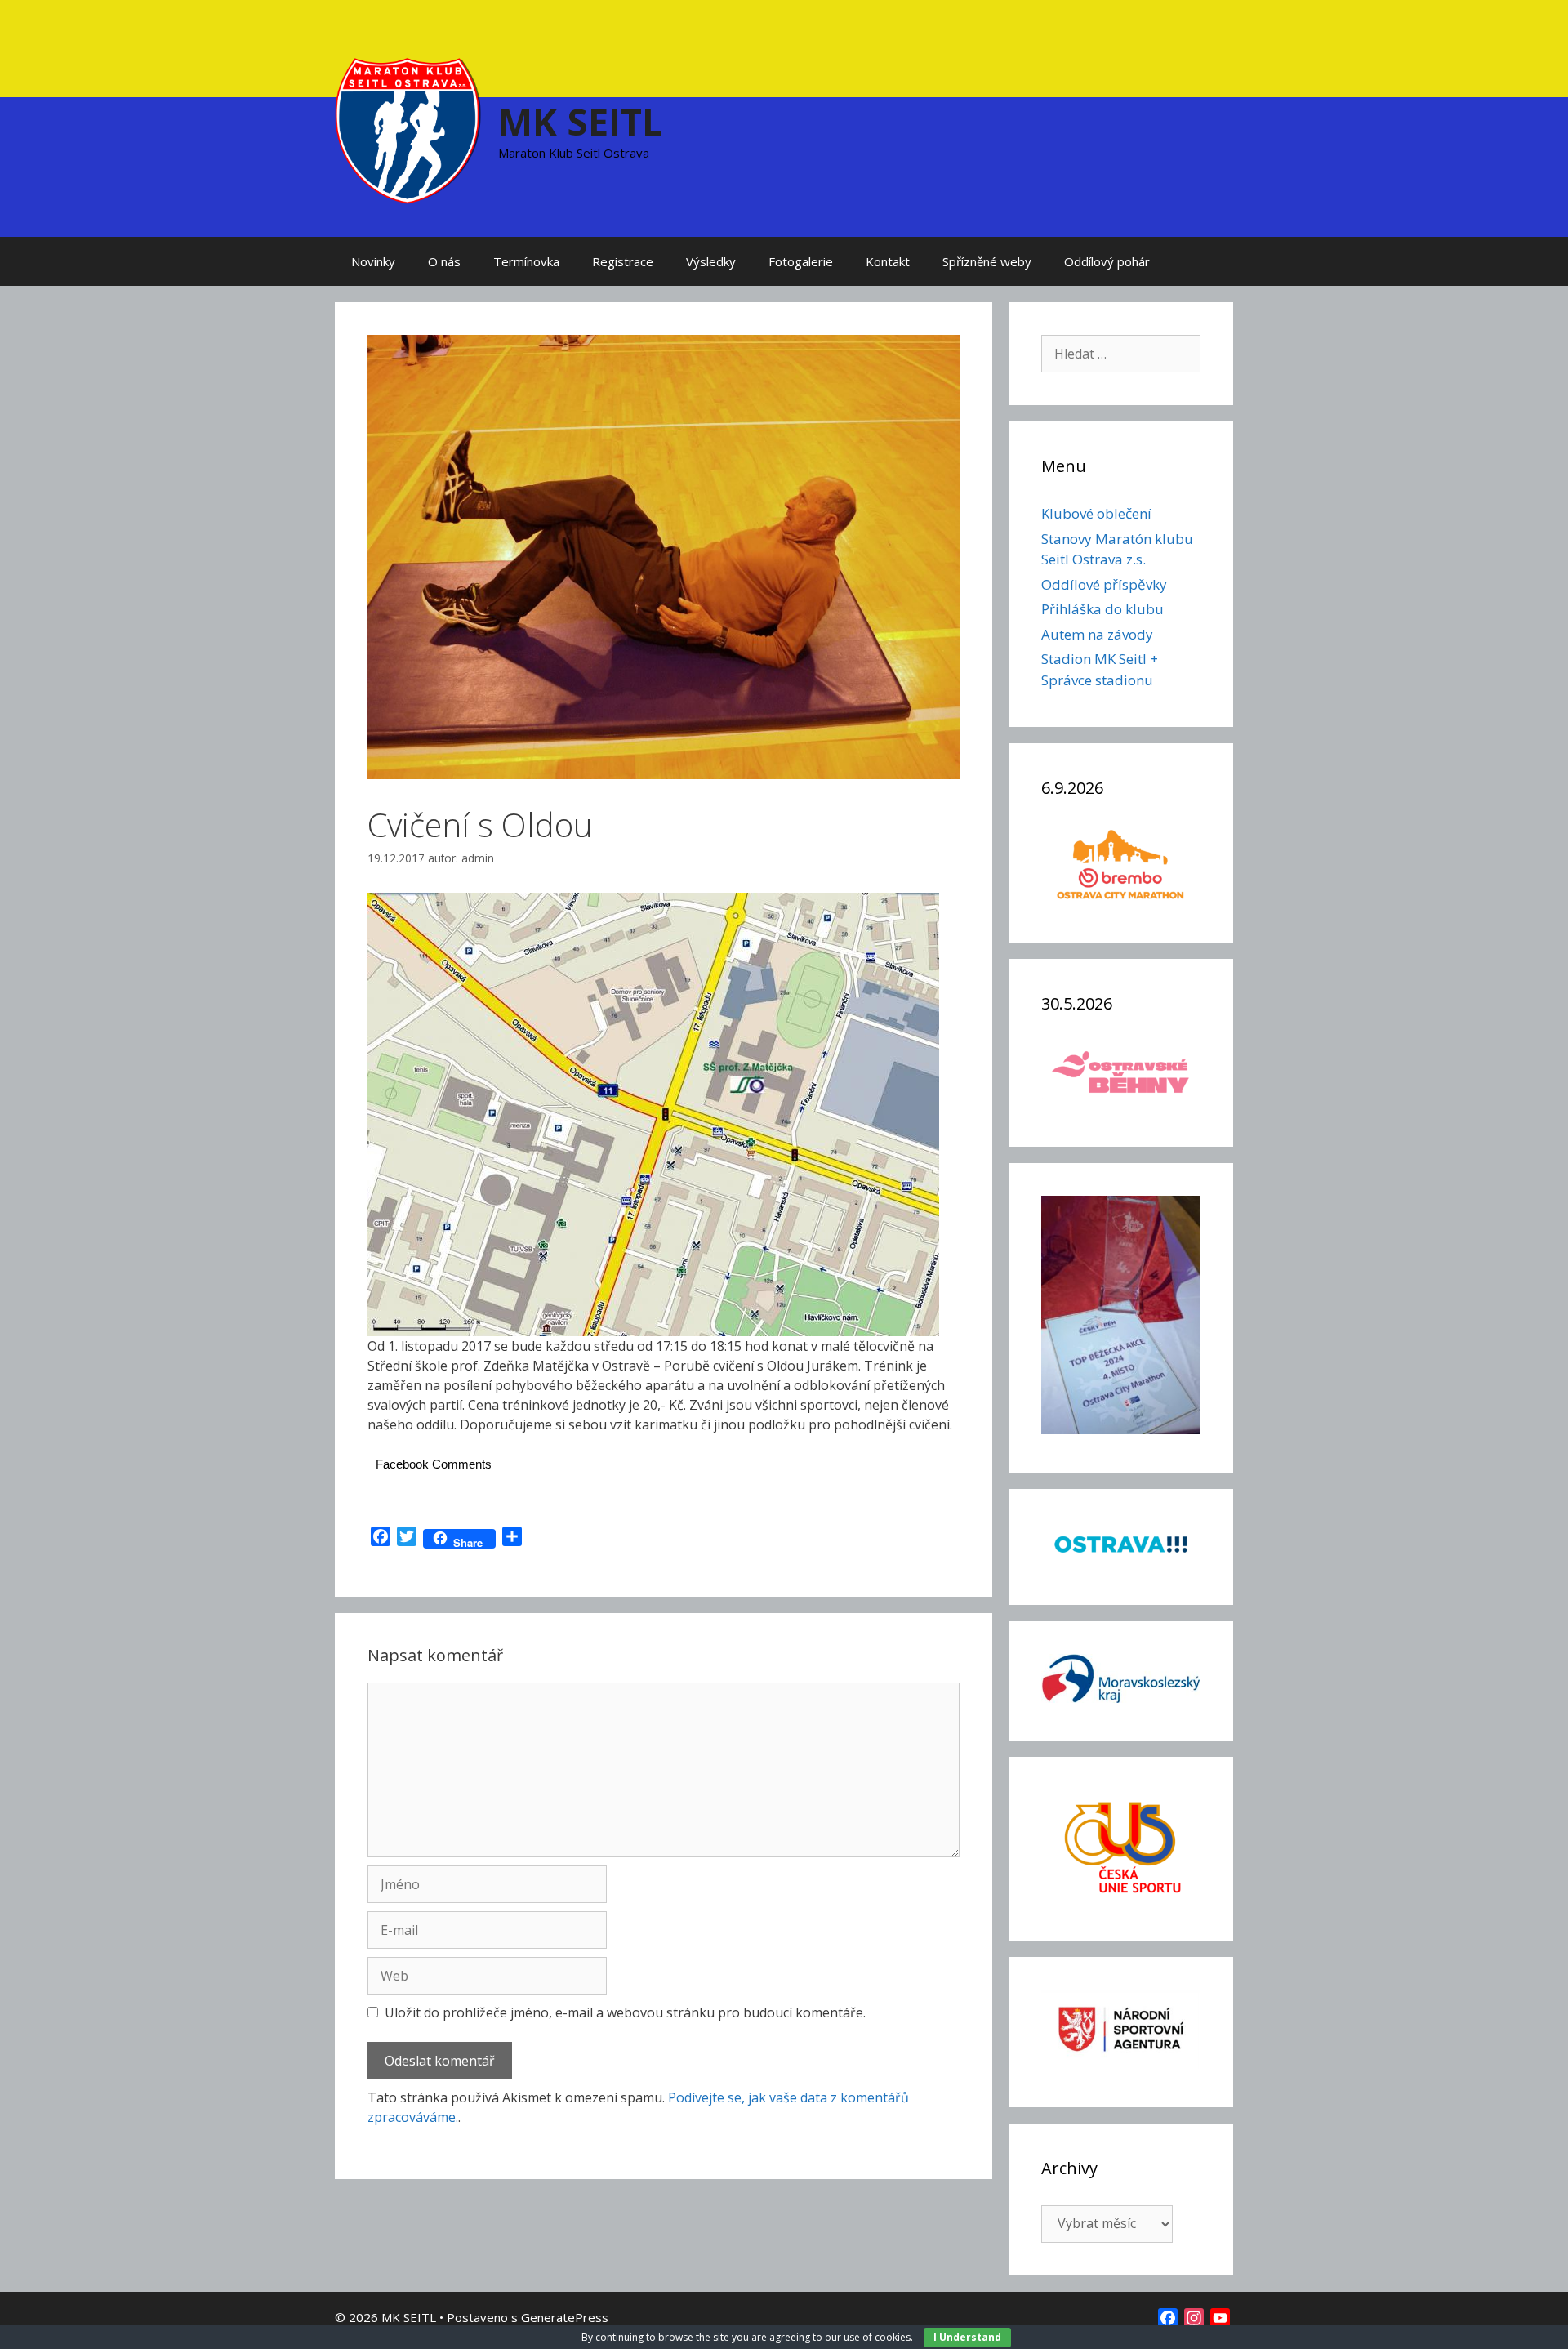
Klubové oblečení (1096, 513)
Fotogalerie (801, 261)
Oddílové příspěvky (1104, 584)
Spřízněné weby (987, 261)
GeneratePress (565, 2317)
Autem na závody (1097, 634)
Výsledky (711, 261)
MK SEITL (581, 121)
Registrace (623, 261)
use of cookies (877, 2337)
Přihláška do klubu (1102, 609)
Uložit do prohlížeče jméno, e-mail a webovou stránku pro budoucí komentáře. (625, 2012)
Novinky (373, 261)
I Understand (967, 2337)
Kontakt (888, 261)
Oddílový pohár (1107, 261)
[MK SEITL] (408, 129)
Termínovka (526, 261)
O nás (444, 261)
